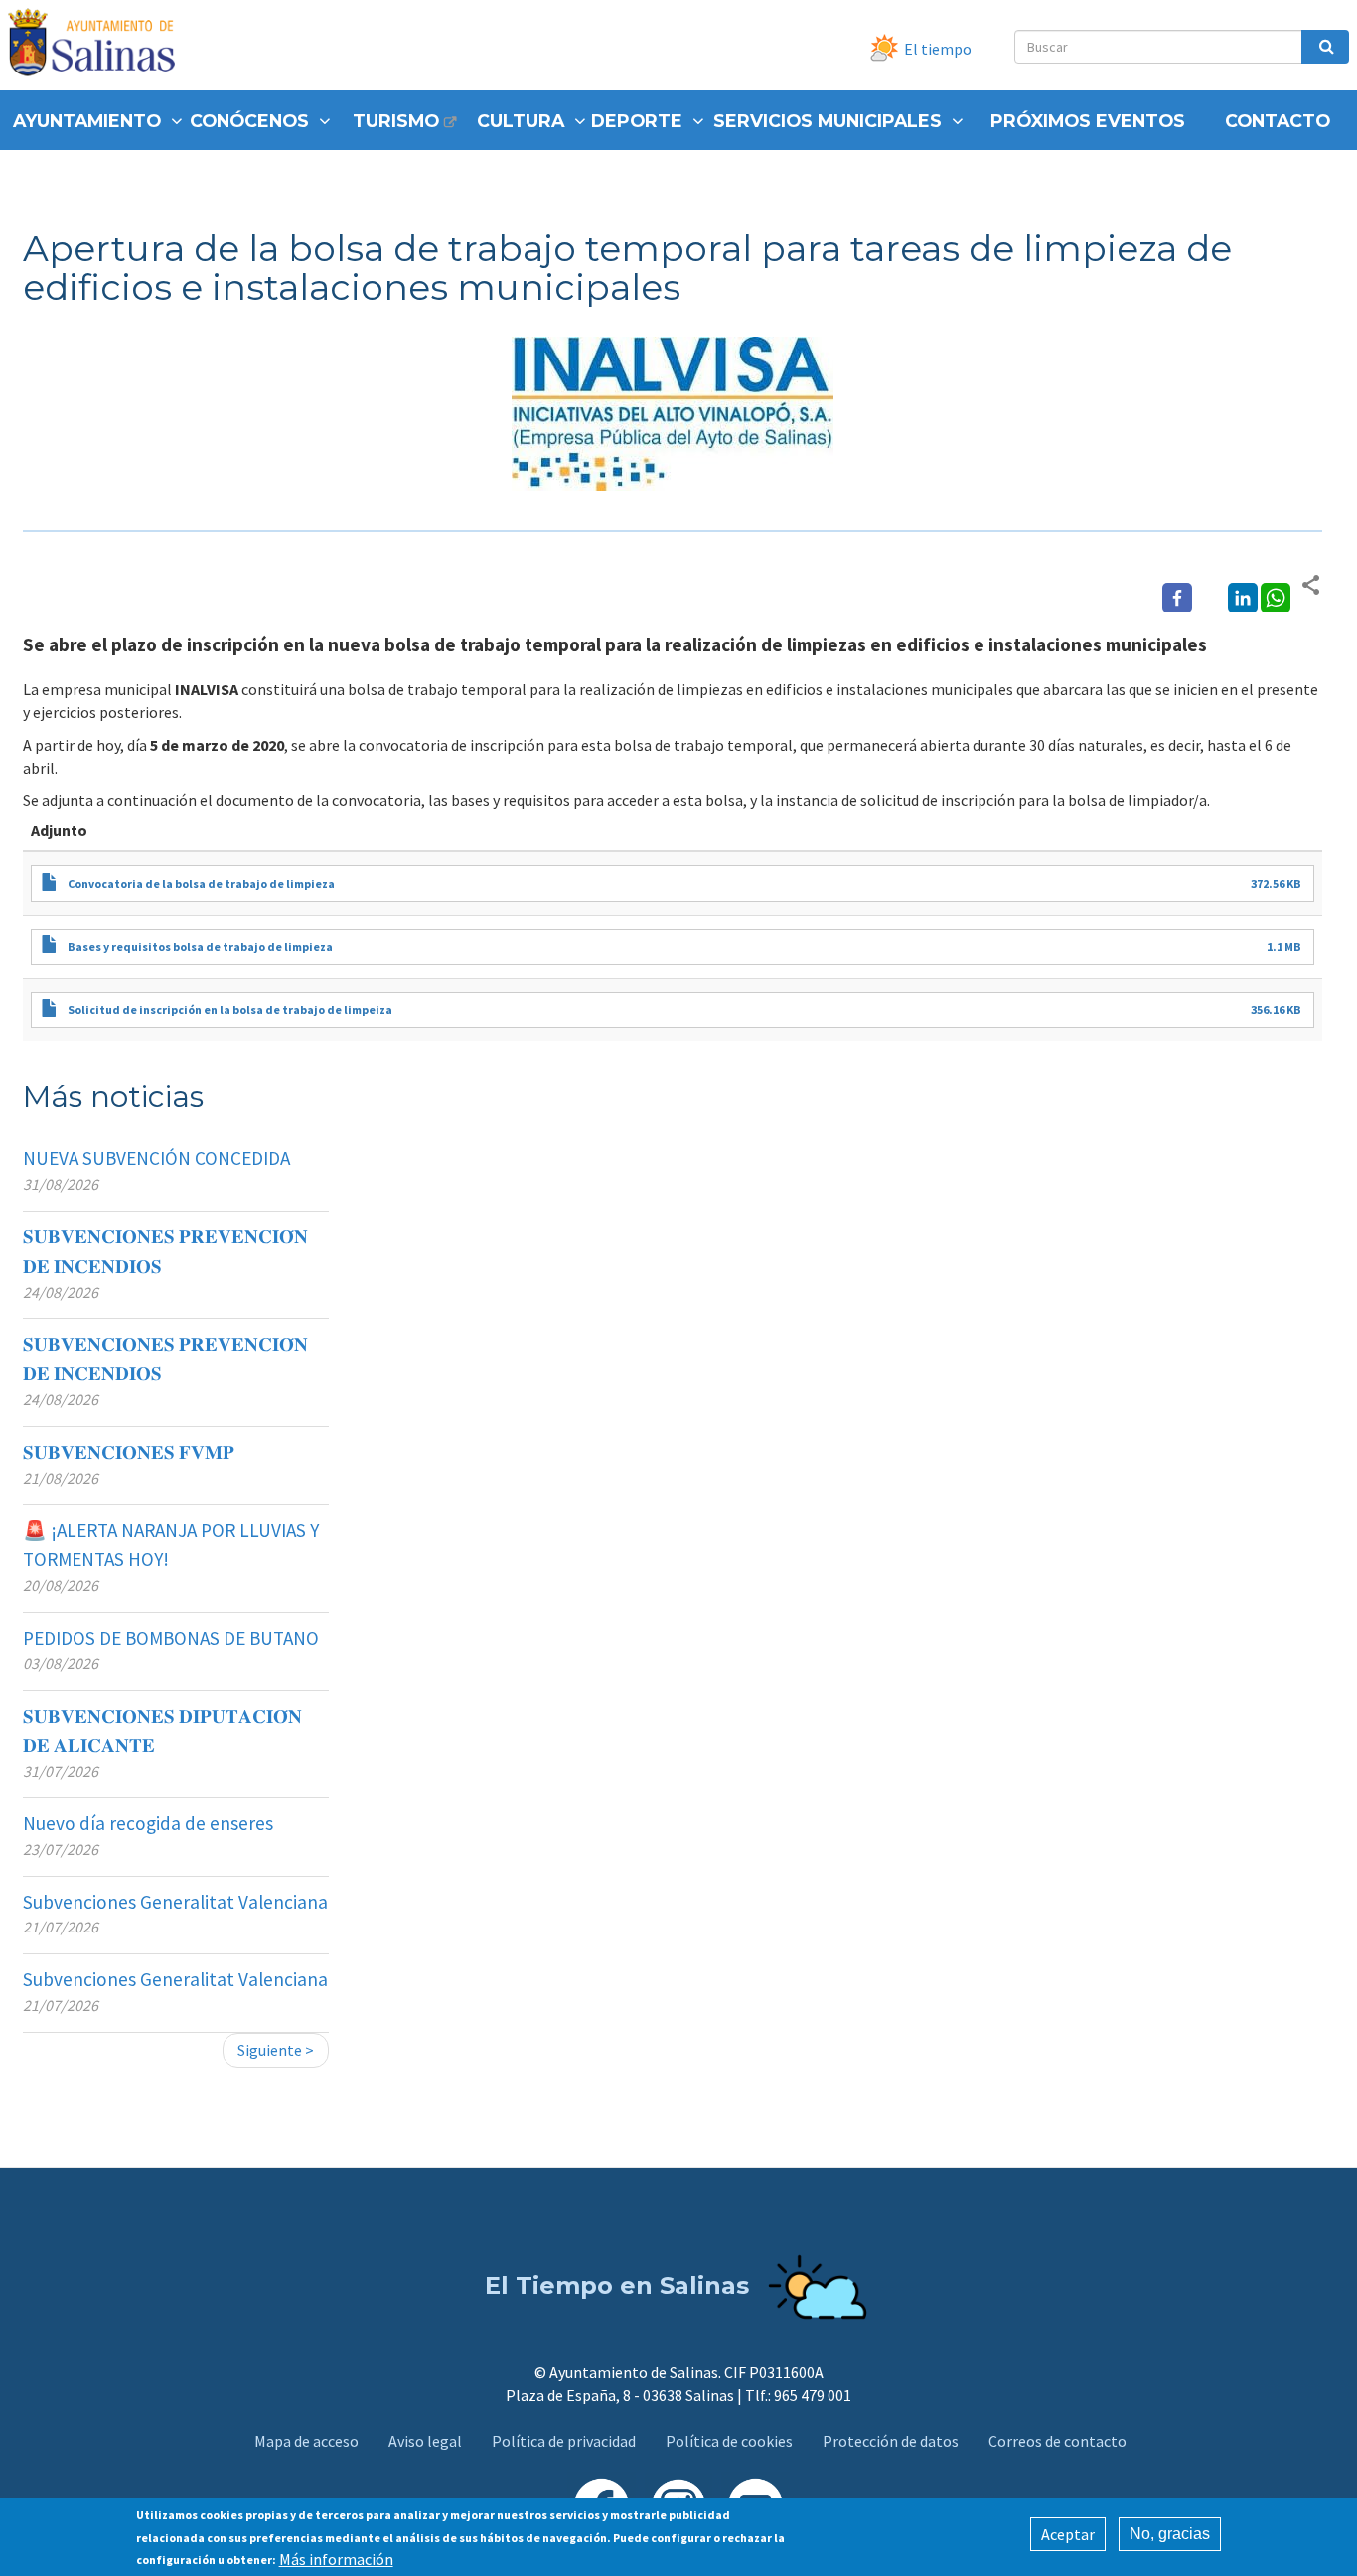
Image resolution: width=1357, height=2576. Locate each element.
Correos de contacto (1057, 2441)
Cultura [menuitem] (521, 121)
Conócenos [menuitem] (249, 121)
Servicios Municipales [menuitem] (828, 121)
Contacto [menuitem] (1278, 121)
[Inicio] (99, 45)
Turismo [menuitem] (396, 121)
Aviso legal (425, 2441)
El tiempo (938, 49)
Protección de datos (891, 2441)
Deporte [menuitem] (637, 121)
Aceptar (1068, 2534)
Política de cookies (729, 2441)
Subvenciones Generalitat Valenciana (175, 1902)
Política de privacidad (564, 2441)
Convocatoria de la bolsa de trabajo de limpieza (201, 883)
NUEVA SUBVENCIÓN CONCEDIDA (156, 1158)
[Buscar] (1325, 47)
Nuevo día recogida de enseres (148, 1823)
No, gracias (1170, 2534)
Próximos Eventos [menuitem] (1088, 121)
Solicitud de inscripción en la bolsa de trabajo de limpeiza (230, 1009)
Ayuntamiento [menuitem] (87, 121)
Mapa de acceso (306, 2441)
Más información (336, 2558)
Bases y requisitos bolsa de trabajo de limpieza (200, 947)
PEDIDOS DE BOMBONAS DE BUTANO (171, 1638)
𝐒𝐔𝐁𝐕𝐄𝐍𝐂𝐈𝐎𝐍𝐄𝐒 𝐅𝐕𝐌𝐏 (129, 1452)
